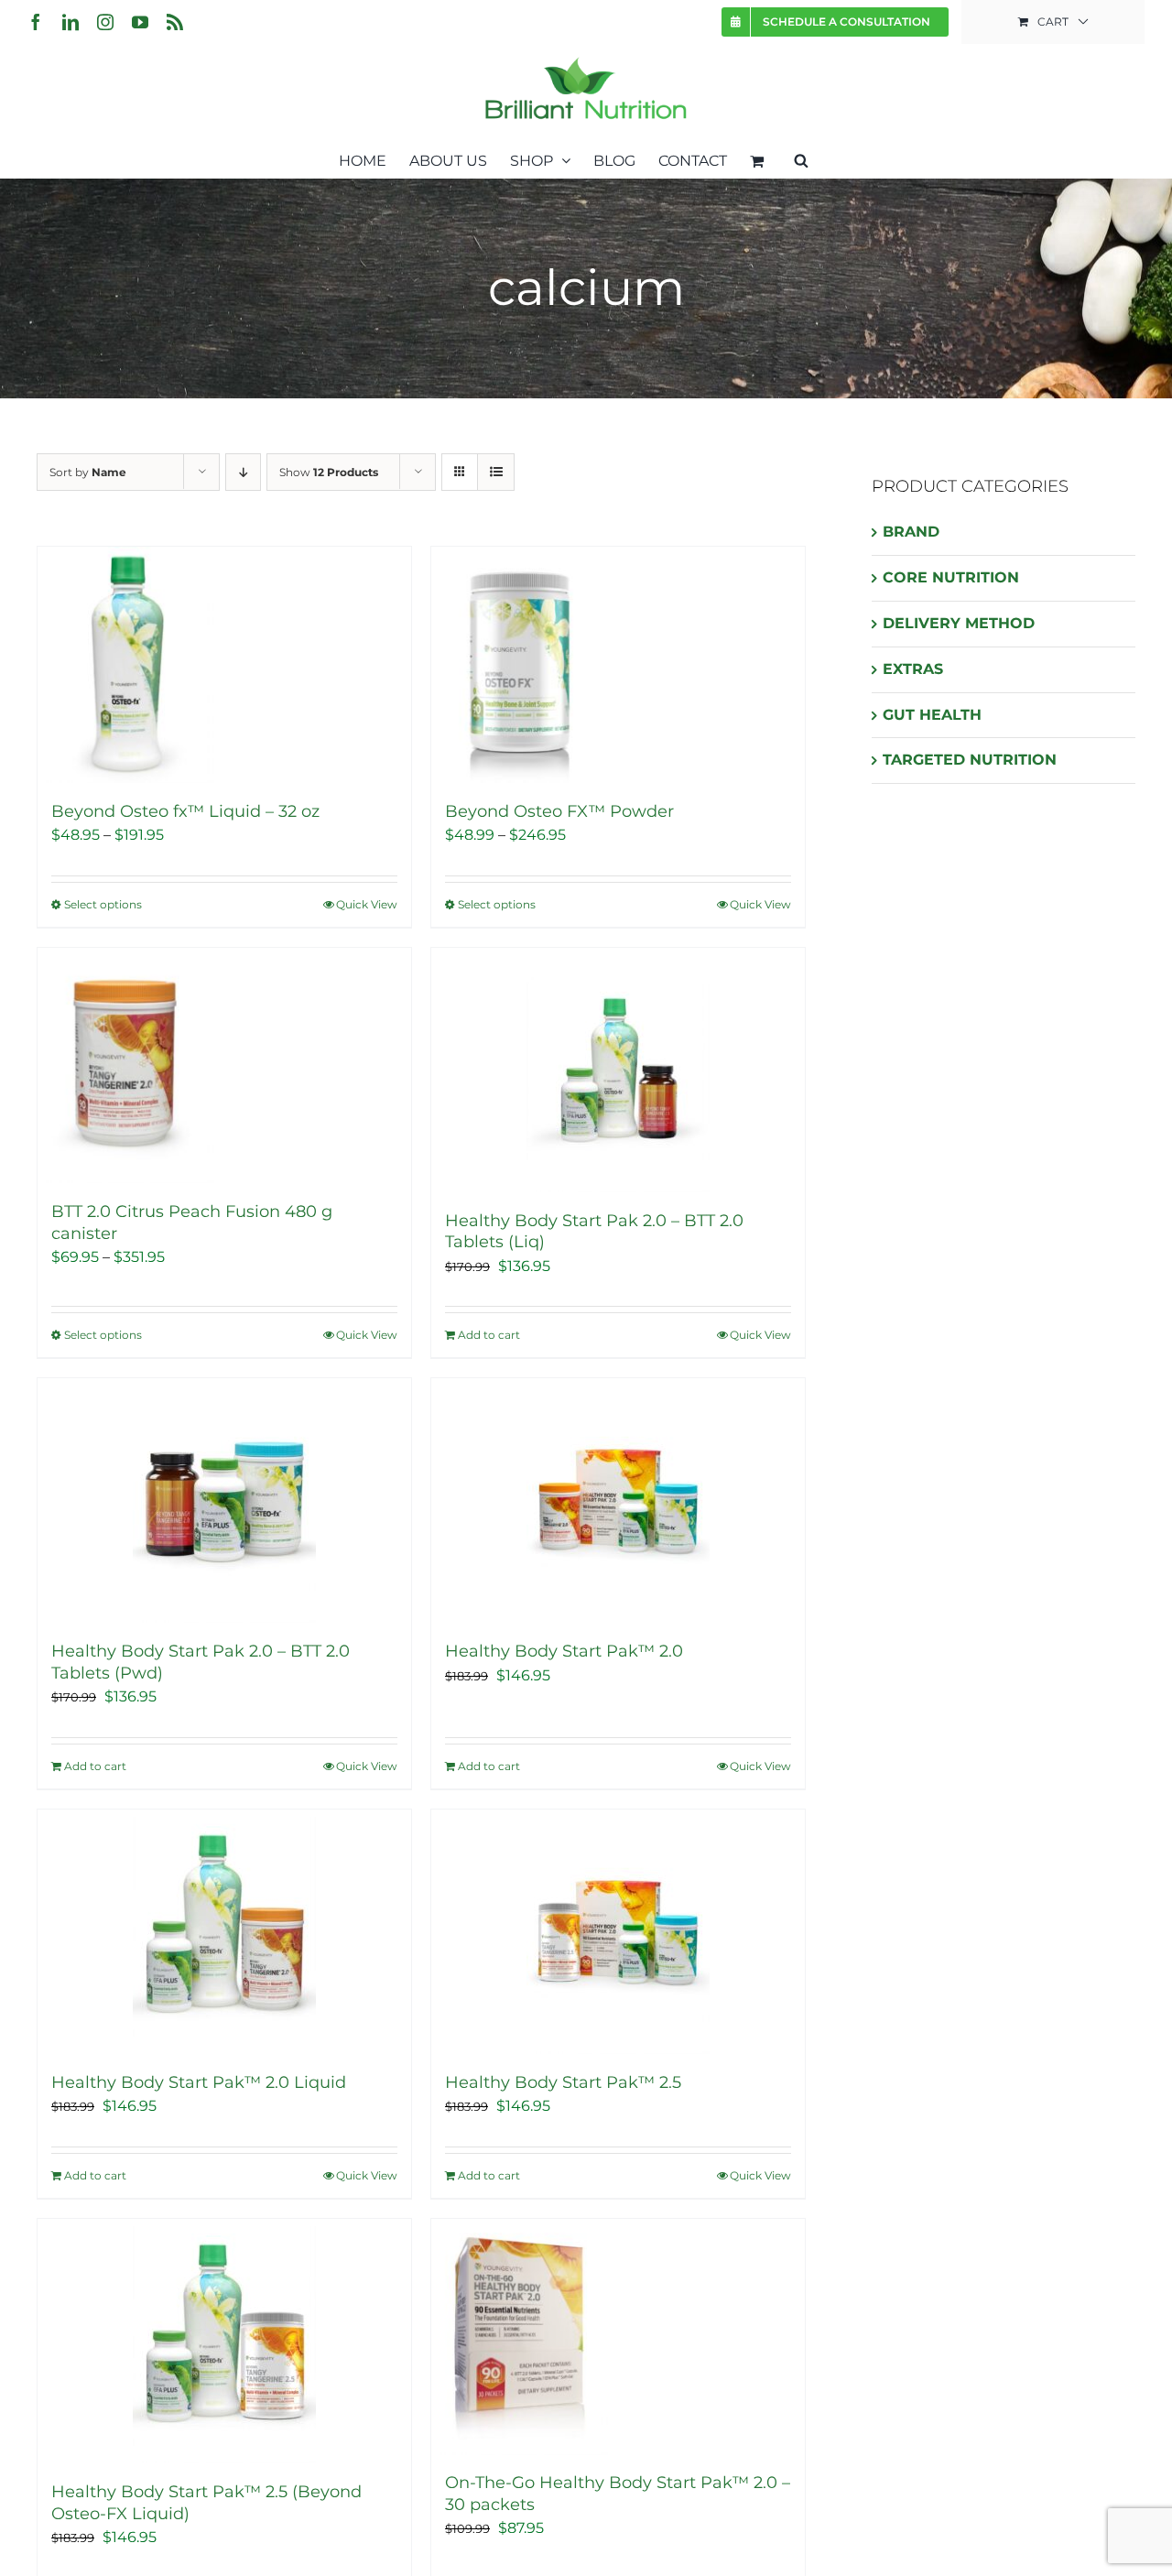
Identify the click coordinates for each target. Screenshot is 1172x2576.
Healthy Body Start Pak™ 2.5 (563, 2082)
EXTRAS (913, 669)
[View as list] (496, 472)
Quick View (367, 904)
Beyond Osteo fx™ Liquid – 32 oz (185, 811)
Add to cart (489, 1335)
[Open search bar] (801, 159)
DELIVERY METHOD (959, 623)
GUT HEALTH (932, 715)
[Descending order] (243, 472)
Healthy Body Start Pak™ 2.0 (564, 1651)
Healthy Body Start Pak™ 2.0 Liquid (199, 2082)
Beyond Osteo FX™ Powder (559, 811)
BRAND (911, 532)
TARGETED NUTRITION (970, 760)
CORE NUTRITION (951, 577)
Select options (103, 904)
